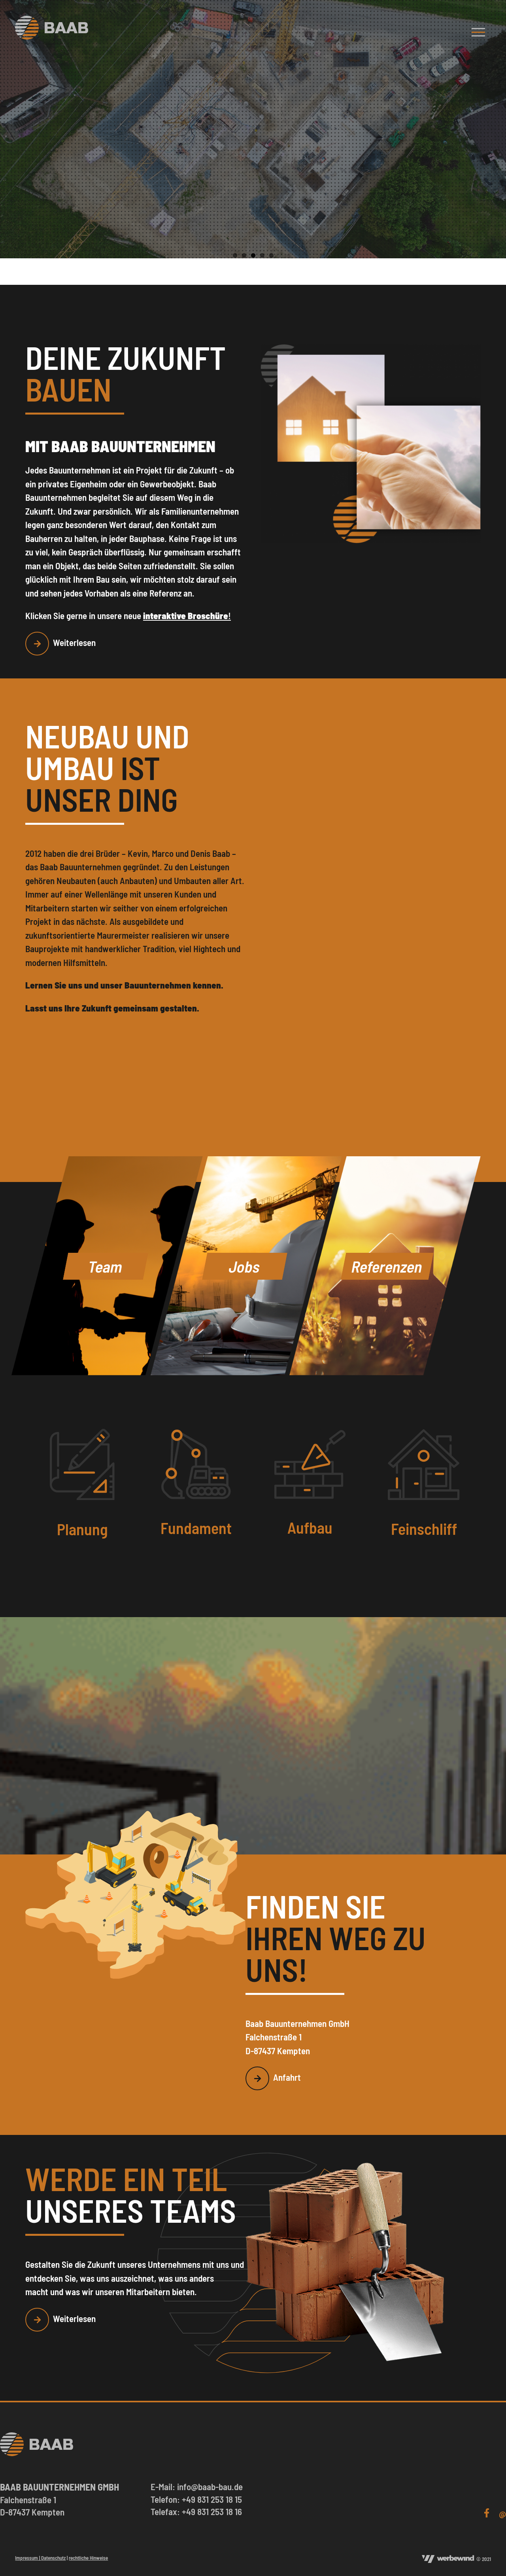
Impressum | (28, 2558)
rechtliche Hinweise (88, 2558)
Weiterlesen (74, 642)
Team (106, 1266)
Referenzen (387, 1266)
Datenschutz (53, 2558)
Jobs (245, 1266)
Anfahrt (287, 2077)
